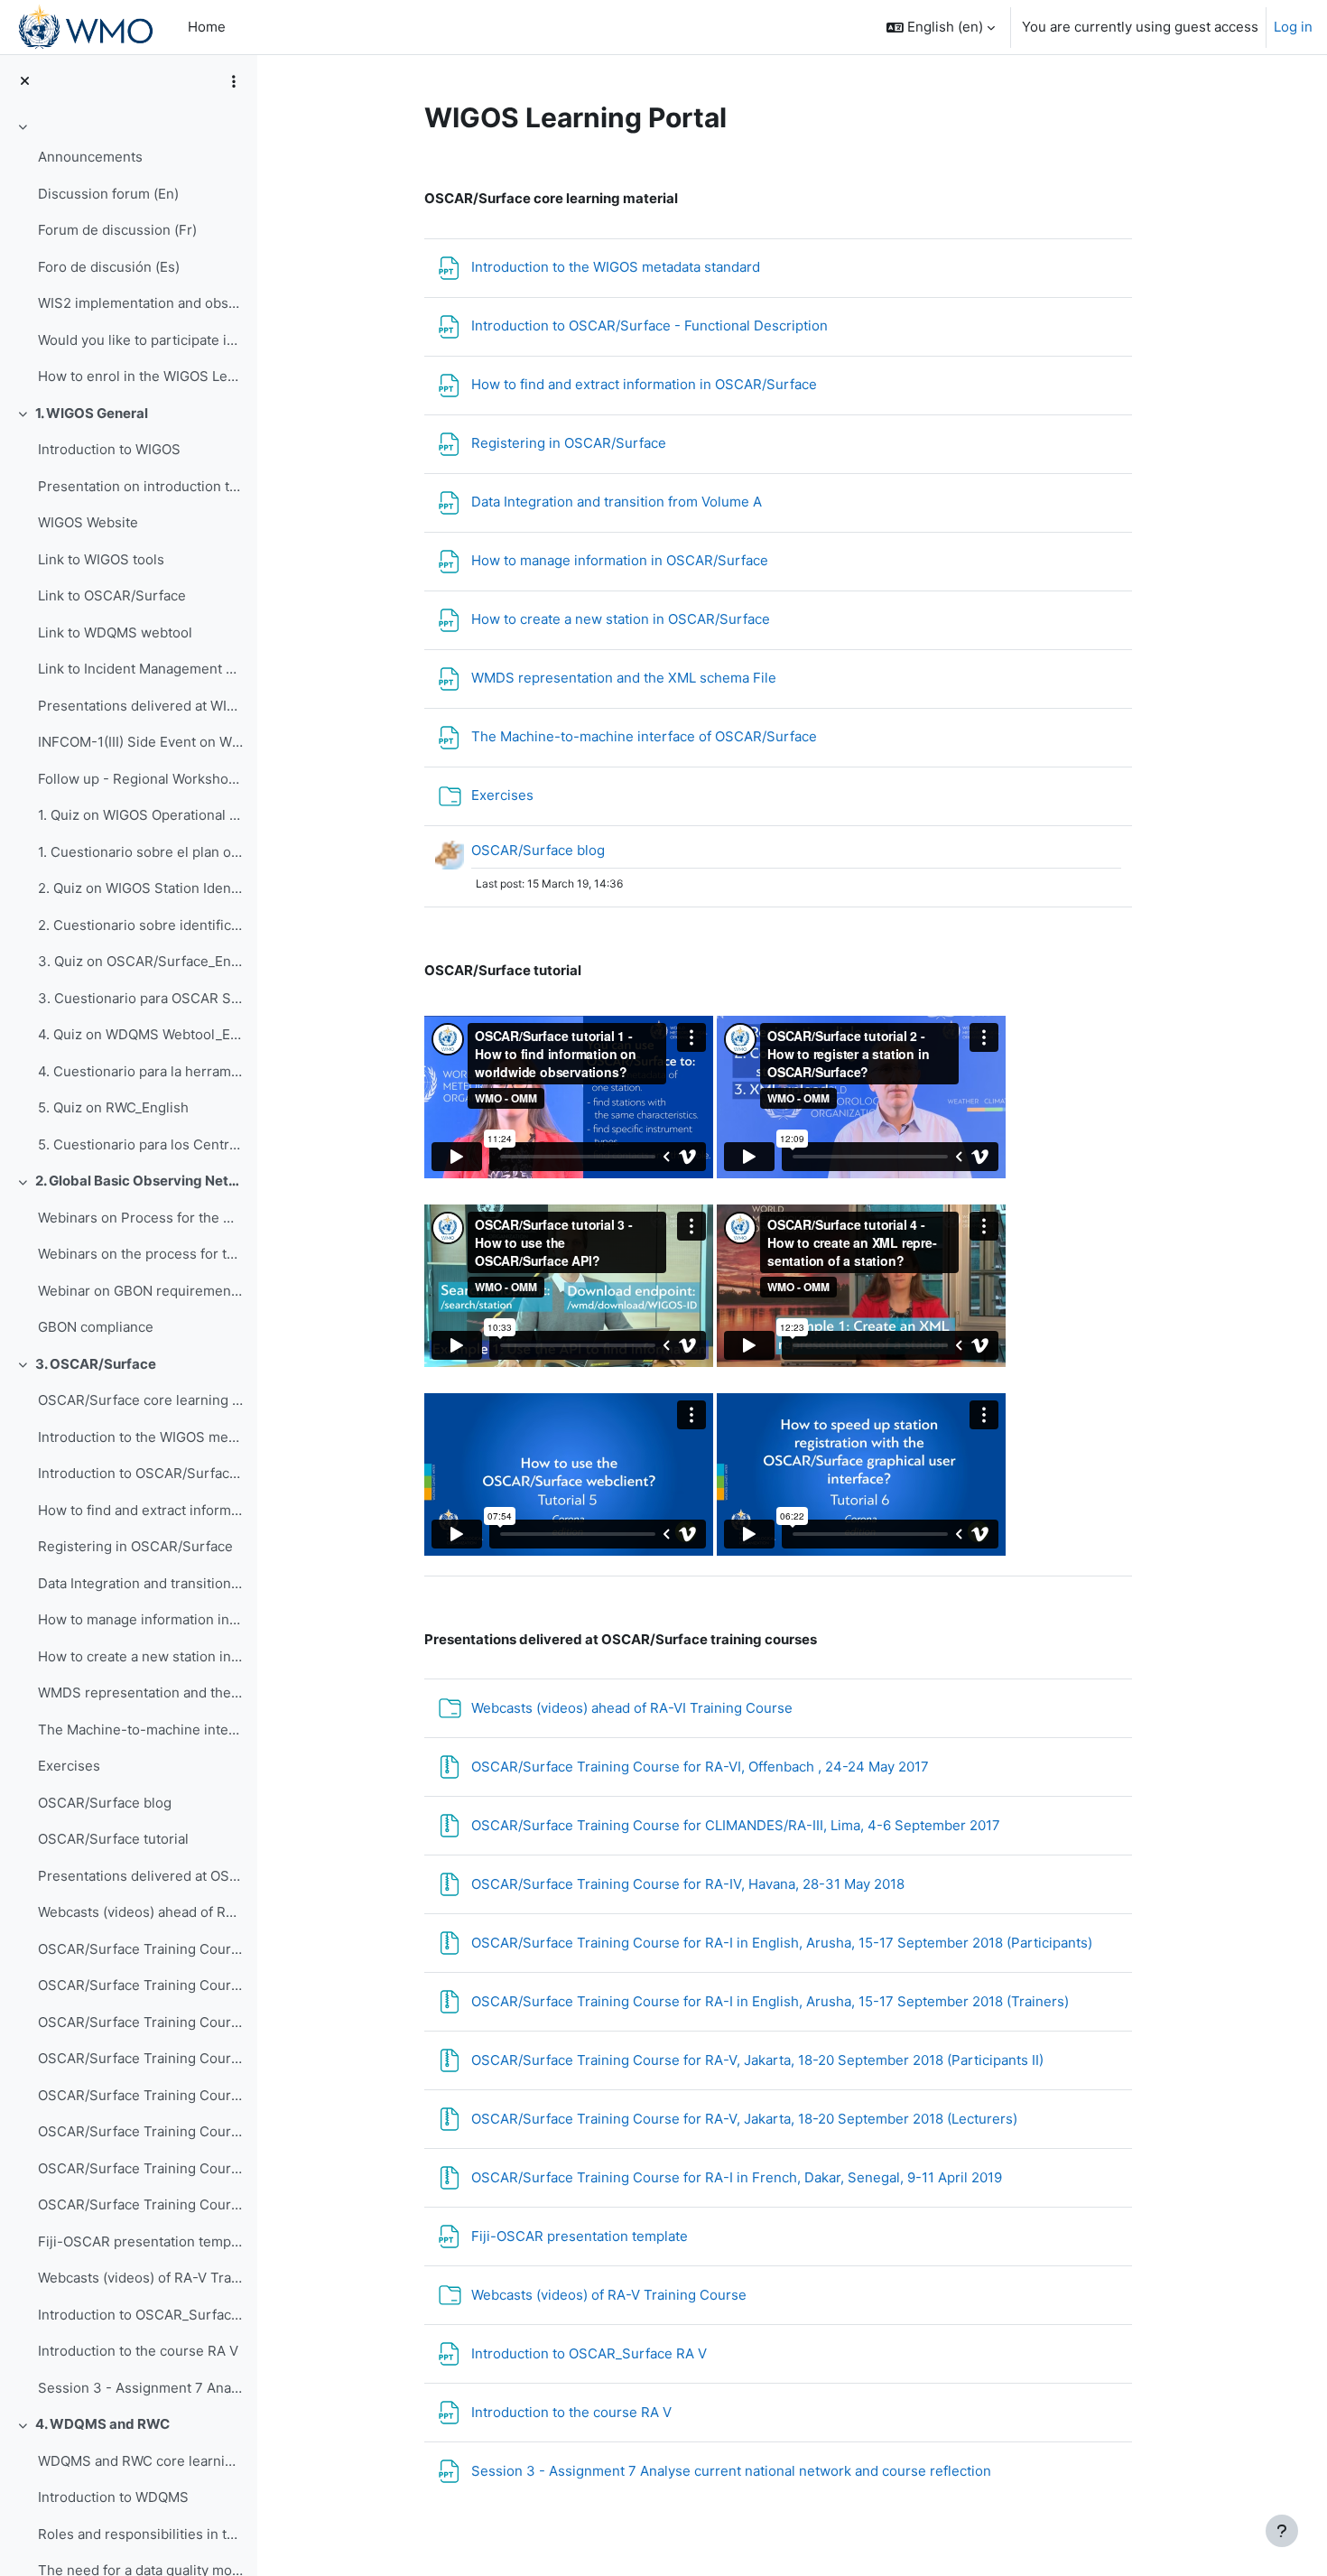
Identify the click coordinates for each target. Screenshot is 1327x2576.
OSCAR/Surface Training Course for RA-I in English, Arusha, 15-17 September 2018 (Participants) (140, 2058)
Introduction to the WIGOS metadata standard (140, 1437)
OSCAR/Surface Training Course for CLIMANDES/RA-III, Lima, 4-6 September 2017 (140, 1985)
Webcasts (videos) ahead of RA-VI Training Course (140, 1912)
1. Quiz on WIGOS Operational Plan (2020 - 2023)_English (140, 815)
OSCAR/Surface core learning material (140, 1400)
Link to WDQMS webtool (115, 632)
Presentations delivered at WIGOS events (140, 706)
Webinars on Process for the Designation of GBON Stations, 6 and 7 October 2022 (140, 1218)
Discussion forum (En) (108, 194)
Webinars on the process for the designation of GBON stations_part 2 (140, 1254)
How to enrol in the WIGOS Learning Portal (140, 376)
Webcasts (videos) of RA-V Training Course (140, 2278)
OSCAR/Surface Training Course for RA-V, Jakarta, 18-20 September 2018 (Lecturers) (140, 2168)
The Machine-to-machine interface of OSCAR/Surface (140, 1730)
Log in (1293, 27)
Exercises (69, 1766)
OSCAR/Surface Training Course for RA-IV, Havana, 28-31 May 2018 (140, 2022)
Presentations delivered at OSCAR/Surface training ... (140, 1876)
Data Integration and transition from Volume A (140, 1583)
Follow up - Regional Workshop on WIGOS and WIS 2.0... (140, 779)
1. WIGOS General (92, 413)
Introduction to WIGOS (109, 449)
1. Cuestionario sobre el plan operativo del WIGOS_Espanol (140, 852)
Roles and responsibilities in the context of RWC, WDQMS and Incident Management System (140, 2534)
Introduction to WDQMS (113, 2497)
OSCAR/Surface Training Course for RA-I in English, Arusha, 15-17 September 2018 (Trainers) (140, 2095)
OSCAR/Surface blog (105, 1803)
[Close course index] (25, 82)
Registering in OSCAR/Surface (135, 1546)
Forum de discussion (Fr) (117, 230)
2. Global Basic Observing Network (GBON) (139, 1181)
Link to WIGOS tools (101, 559)
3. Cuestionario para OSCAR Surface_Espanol (140, 998)
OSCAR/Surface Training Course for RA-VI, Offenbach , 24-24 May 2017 (140, 1949)
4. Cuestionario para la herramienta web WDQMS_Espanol (140, 1071)
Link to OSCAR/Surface (112, 595)
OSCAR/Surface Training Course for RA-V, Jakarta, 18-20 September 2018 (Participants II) (140, 2131)
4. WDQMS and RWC (102, 2424)
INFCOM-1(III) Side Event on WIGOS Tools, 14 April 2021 (140, 742)
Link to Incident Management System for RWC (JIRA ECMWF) (140, 669)
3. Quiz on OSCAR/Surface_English (140, 961)
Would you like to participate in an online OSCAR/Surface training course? (140, 340)
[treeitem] (128, 255)
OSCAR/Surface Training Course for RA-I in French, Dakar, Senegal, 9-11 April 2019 (140, 2204)
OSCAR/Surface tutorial (113, 1839)
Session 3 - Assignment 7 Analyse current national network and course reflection (140, 2388)
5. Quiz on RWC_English (113, 1107)
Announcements (90, 157)
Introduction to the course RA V (138, 2351)
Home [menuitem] (207, 27)
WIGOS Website (88, 522)
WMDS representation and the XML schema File (140, 1693)
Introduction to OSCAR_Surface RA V (140, 2315)
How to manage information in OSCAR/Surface (140, 1619)
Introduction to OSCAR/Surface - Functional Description (140, 1473)
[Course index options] (234, 81)
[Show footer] (1282, 2531)
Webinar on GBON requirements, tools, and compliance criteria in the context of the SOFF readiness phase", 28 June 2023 (140, 1291)
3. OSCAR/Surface (96, 1364)
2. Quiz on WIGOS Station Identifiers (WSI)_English (140, 888)
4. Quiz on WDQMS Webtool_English (140, 1034)
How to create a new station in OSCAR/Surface (140, 1656)
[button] (941, 27)
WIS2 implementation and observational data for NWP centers (140, 303)
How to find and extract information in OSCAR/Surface (140, 1510)
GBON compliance (96, 1327)
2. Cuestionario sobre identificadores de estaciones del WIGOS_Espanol (140, 925)
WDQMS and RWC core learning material (140, 2461)
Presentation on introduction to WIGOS (140, 486)
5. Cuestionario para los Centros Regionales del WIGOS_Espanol (140, 1144)
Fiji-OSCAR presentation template (140, 2241)
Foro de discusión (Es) (109, 267)
